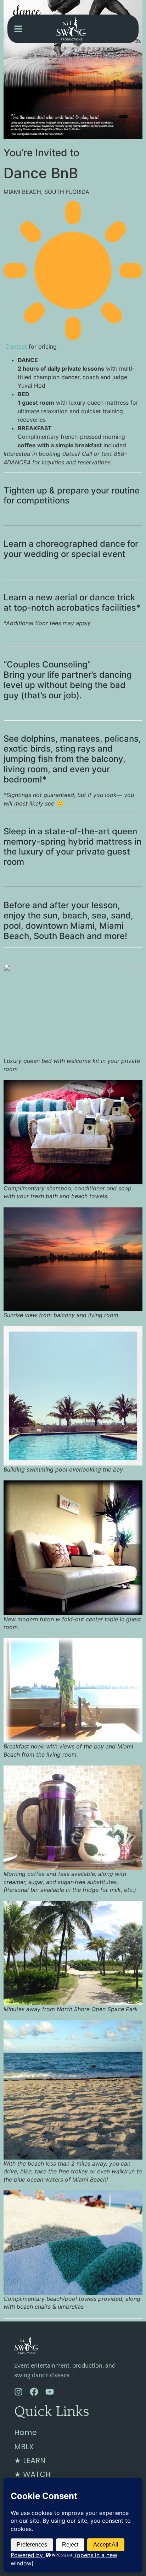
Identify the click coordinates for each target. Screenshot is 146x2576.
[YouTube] (50, 2392)
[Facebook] (34, 2392)
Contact (16, 346)
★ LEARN (30, 2460)
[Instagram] (18, 2392)
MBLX (24, 2447)
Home (26, 2432)
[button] (18, 29)
